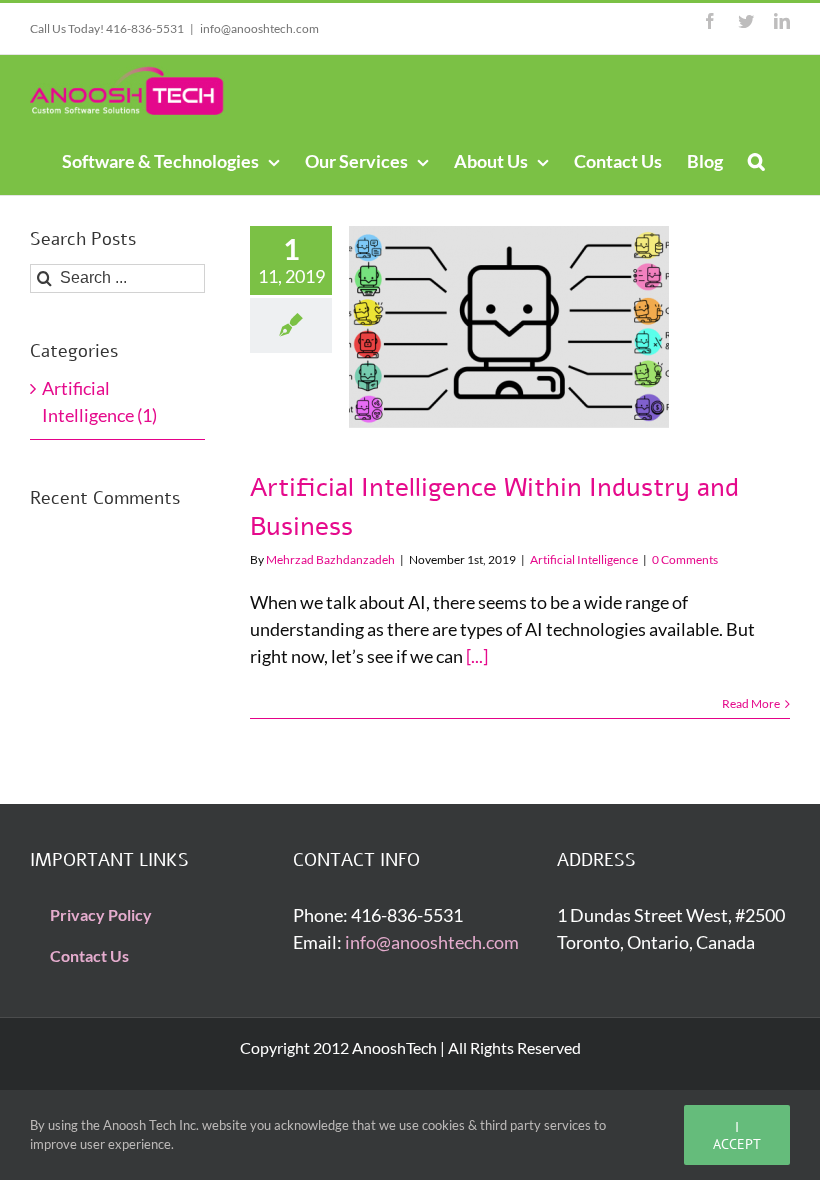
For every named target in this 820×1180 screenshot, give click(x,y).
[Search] (756, 160)
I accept (737, 1135)
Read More (751, 703)
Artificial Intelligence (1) (99, 401)
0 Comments (685, 559)
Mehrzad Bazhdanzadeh (330, 559)
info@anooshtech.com (259, 28)
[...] (477, 656)
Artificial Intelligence (584, 559)
